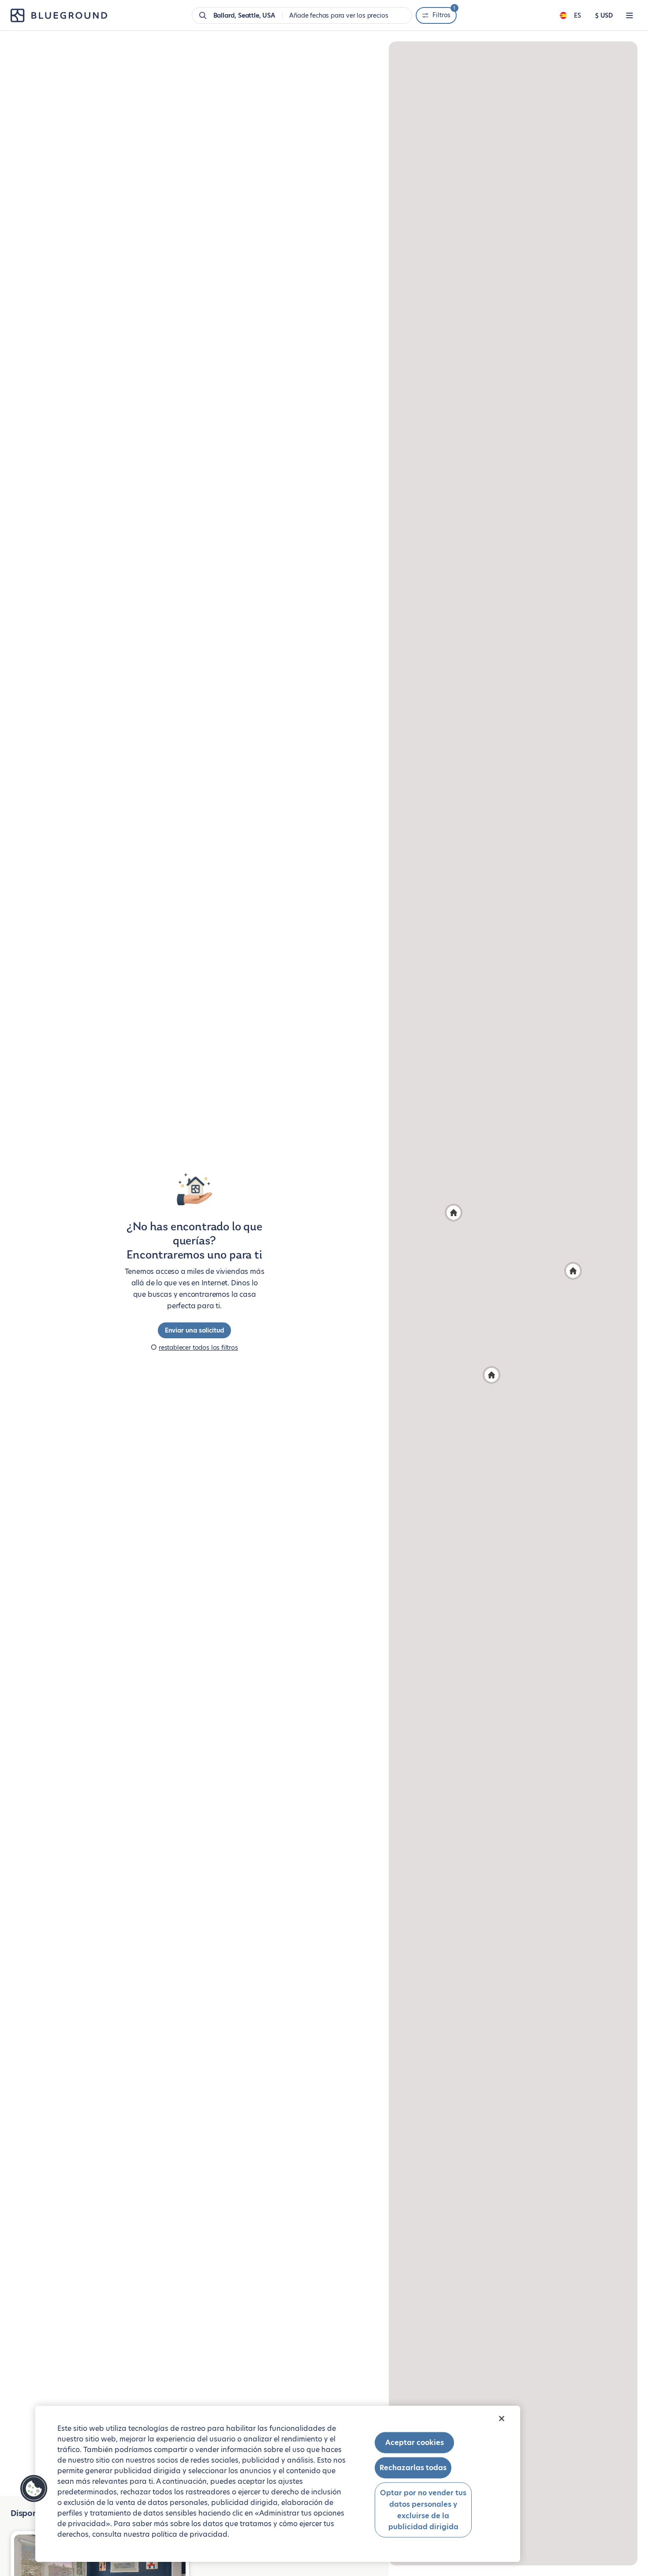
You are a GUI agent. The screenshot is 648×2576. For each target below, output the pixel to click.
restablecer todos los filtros (198, 1348)
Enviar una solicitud (194, 1330)
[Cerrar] (502, 2419)
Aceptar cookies (415, 2443)
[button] (492, 1375)
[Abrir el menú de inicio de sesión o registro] (629, 15)
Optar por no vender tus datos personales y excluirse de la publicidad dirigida (423, 2510)
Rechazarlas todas (413, 2468)
